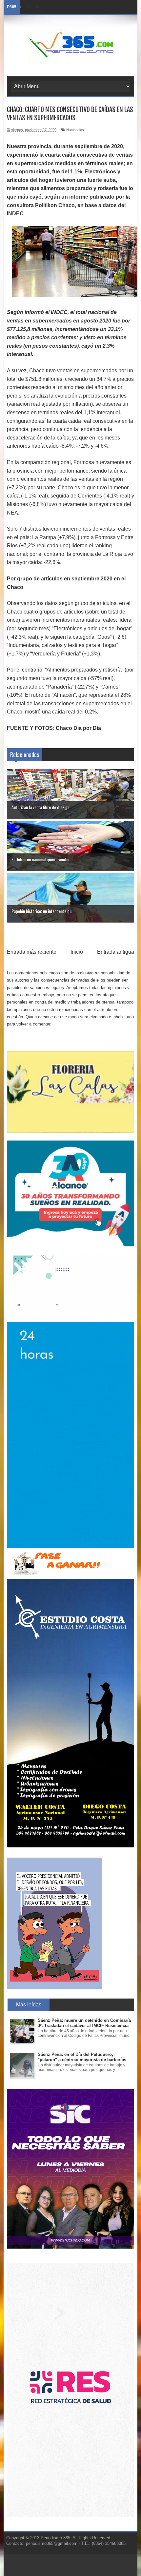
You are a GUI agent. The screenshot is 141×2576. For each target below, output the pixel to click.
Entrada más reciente (32, 952)
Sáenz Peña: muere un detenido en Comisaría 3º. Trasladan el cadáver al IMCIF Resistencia (84, 2023)
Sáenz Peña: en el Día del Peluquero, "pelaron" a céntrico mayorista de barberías (82, 2057)
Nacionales (75, 130)
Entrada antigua (116, 952)
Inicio (77, 952)
